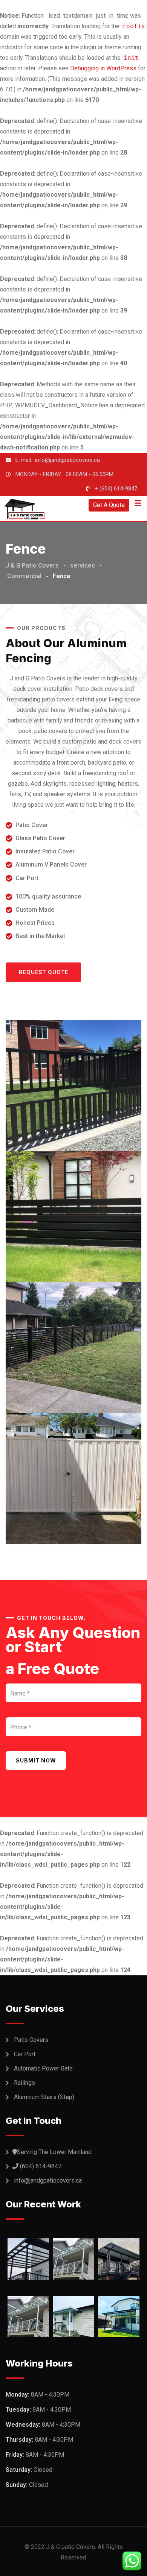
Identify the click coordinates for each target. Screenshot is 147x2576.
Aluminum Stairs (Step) (44, 2097)
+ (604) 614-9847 (116, 489)
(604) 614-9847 (41, 2166)
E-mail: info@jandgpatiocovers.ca (58, 460)
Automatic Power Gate (43, 2068)
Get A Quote (109, 505)
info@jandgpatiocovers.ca (48, 2181)
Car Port (25, 2054)
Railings (24, 2083)
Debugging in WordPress (103, 68)
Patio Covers (31, 2040)
